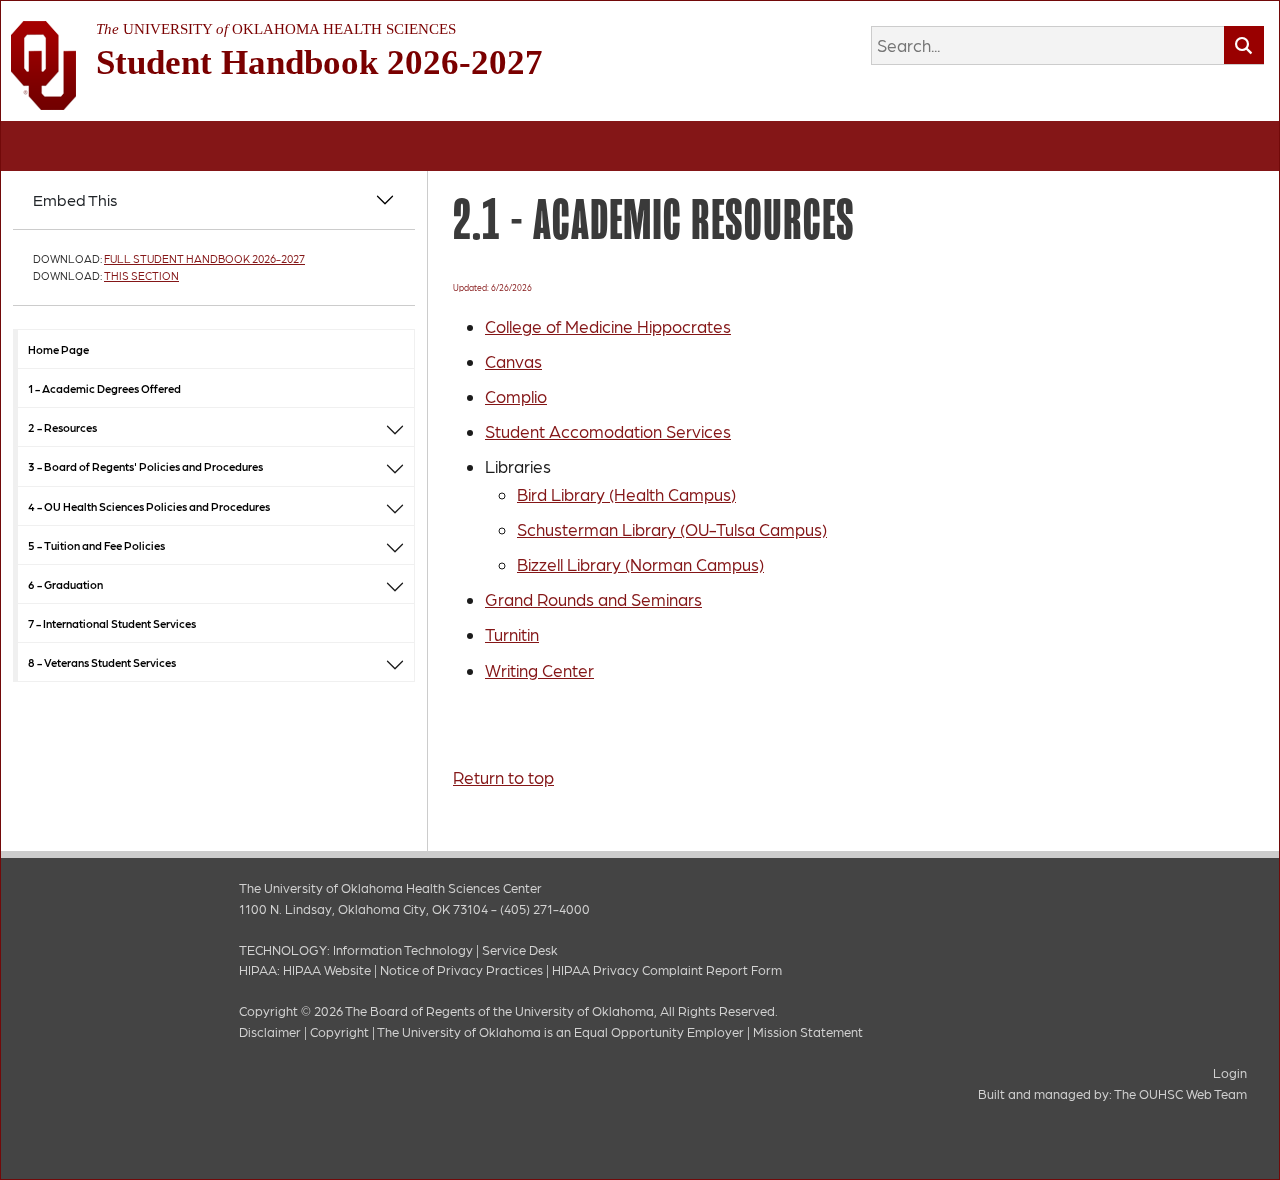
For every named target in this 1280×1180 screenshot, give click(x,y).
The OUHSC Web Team (1180, 1093)
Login (1230, 1072)
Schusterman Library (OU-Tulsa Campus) (672, 529)
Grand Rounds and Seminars (593, 599)
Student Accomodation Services (608, 431)
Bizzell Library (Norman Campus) (640, 564)
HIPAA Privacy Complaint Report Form (667, 969)
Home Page (58, 349)
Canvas (513, 361)
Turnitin (512, 634)
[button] (395, 427)
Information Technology (403, 949)
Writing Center (539, 670)
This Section (141, 275)
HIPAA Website (327, 969)
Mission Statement (808, 1031)
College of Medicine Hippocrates (608, 326)
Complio (516, 396)
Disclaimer (270, 1031)
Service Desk (520, 949)
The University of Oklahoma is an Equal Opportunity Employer (560, 1031)
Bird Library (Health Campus (624, 494)
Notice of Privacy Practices (461, 969)
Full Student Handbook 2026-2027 (204, 258)
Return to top (503, 777)
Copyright (339, 1031)
